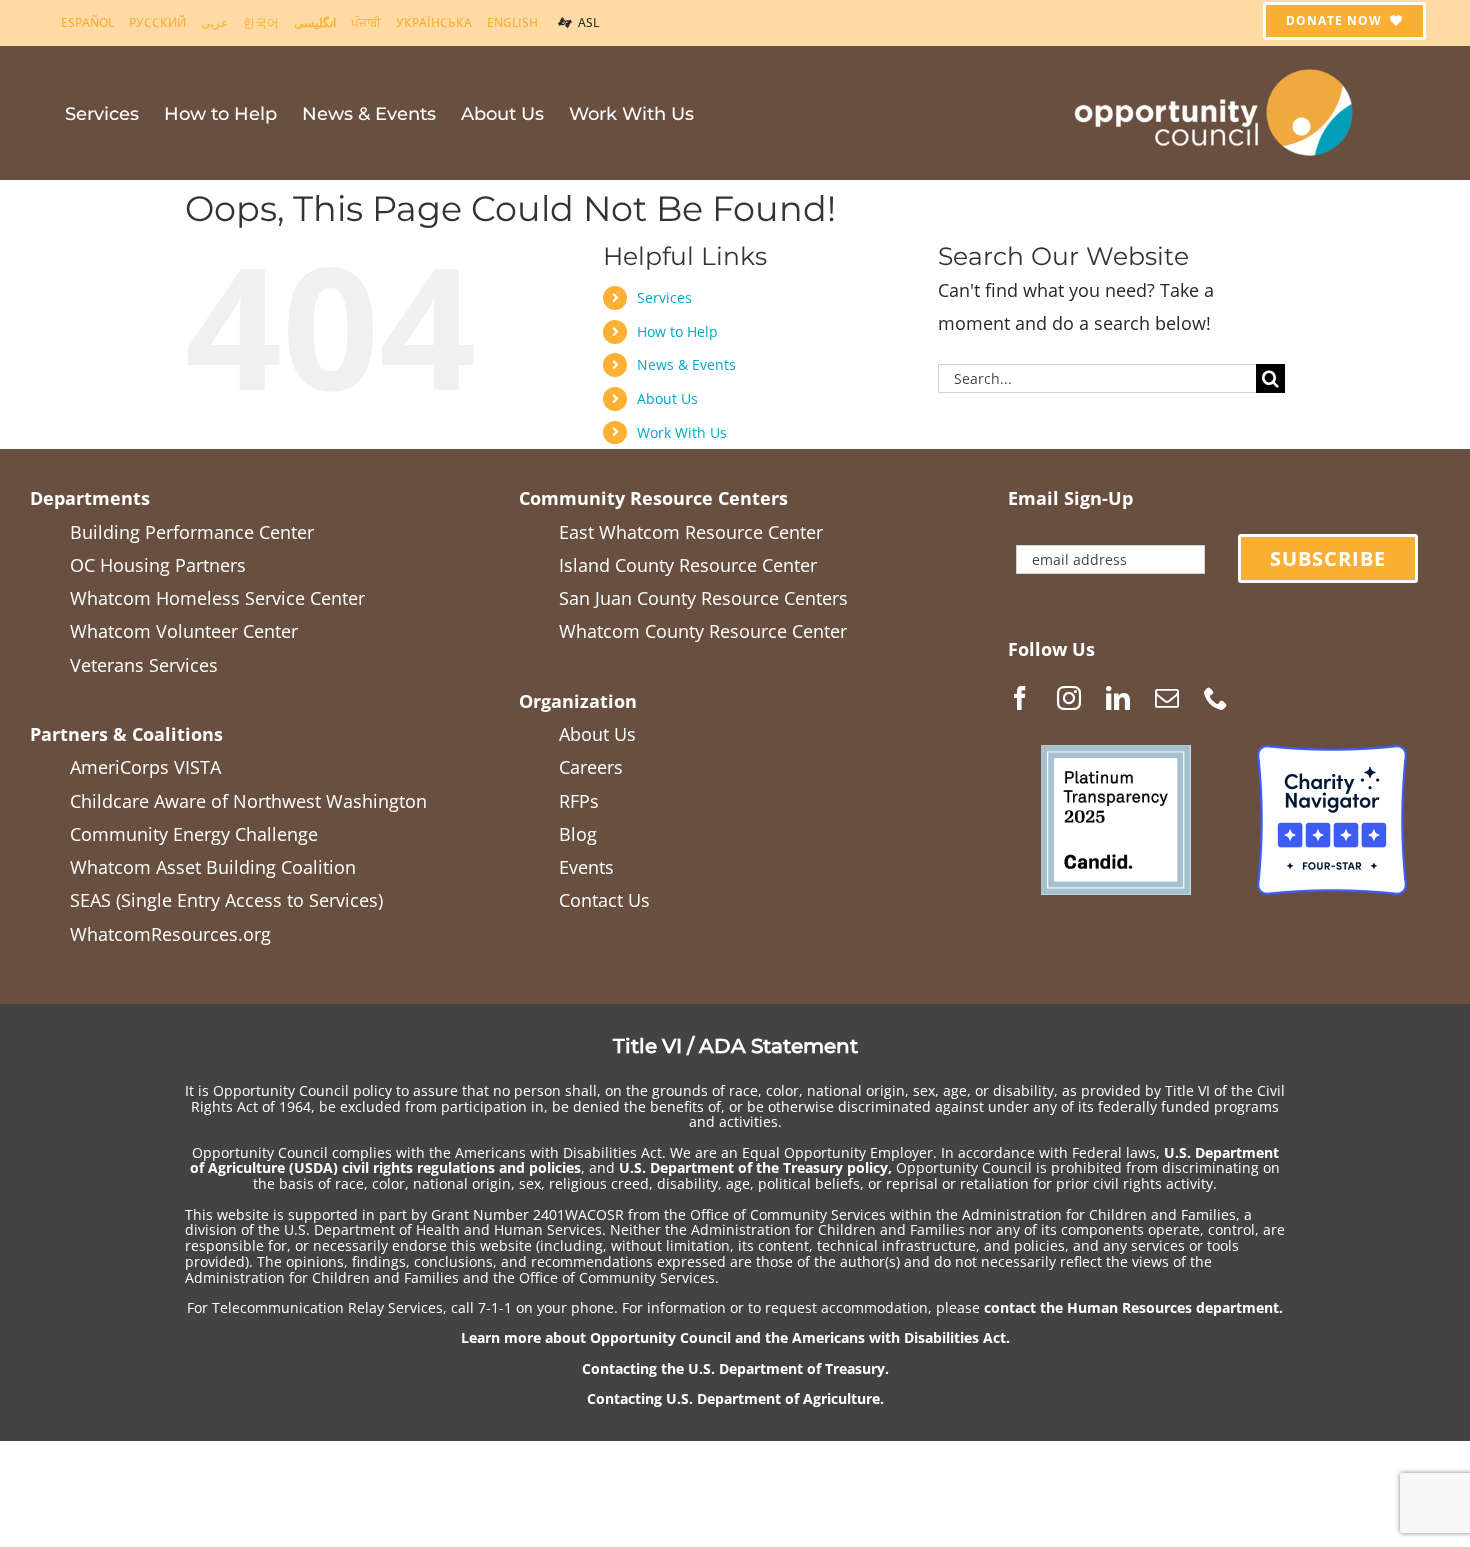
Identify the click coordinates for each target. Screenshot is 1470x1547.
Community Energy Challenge (194, 834)
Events (586, 867)
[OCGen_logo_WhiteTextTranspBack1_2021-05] (1215, 66)
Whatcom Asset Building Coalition (213, 867)
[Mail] (1167, 698)
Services (664, 297)
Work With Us (682, 432)
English (512, 22)
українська (434, 22)
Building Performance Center (192, 532)
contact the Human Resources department (1131, 1307)
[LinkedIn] (1118, 698)
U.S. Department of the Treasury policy (753, 1167)
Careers (591, 767)
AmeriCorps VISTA (145, 767)
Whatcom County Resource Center (703, 631)
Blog (578, 834)
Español (87, 22)
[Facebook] (1020, 698)
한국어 (261, 22)
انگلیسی (315, 22)
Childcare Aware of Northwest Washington (248, 801)
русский (157, 22)
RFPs (579, 801)
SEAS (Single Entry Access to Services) (226, 900)
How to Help (677, 331)
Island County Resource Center (688, 565)
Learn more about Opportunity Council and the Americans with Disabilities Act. (735, 1337)
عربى (214, 22)
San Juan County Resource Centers (703, 598)
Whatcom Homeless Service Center (217, 598)
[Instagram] (1069, 698)
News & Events (686, 364)
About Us (667, 398)
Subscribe (1328, 558)
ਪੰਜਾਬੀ (366, 22)
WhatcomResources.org (170, 934)
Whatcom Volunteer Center (184, 631)
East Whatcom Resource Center (691, 532)
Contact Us (604, 900)
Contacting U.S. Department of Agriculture (733, 1398)
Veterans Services (144, 665)
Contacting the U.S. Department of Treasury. (735, 1368)
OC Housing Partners (158, 565)
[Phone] (1216, 698)
